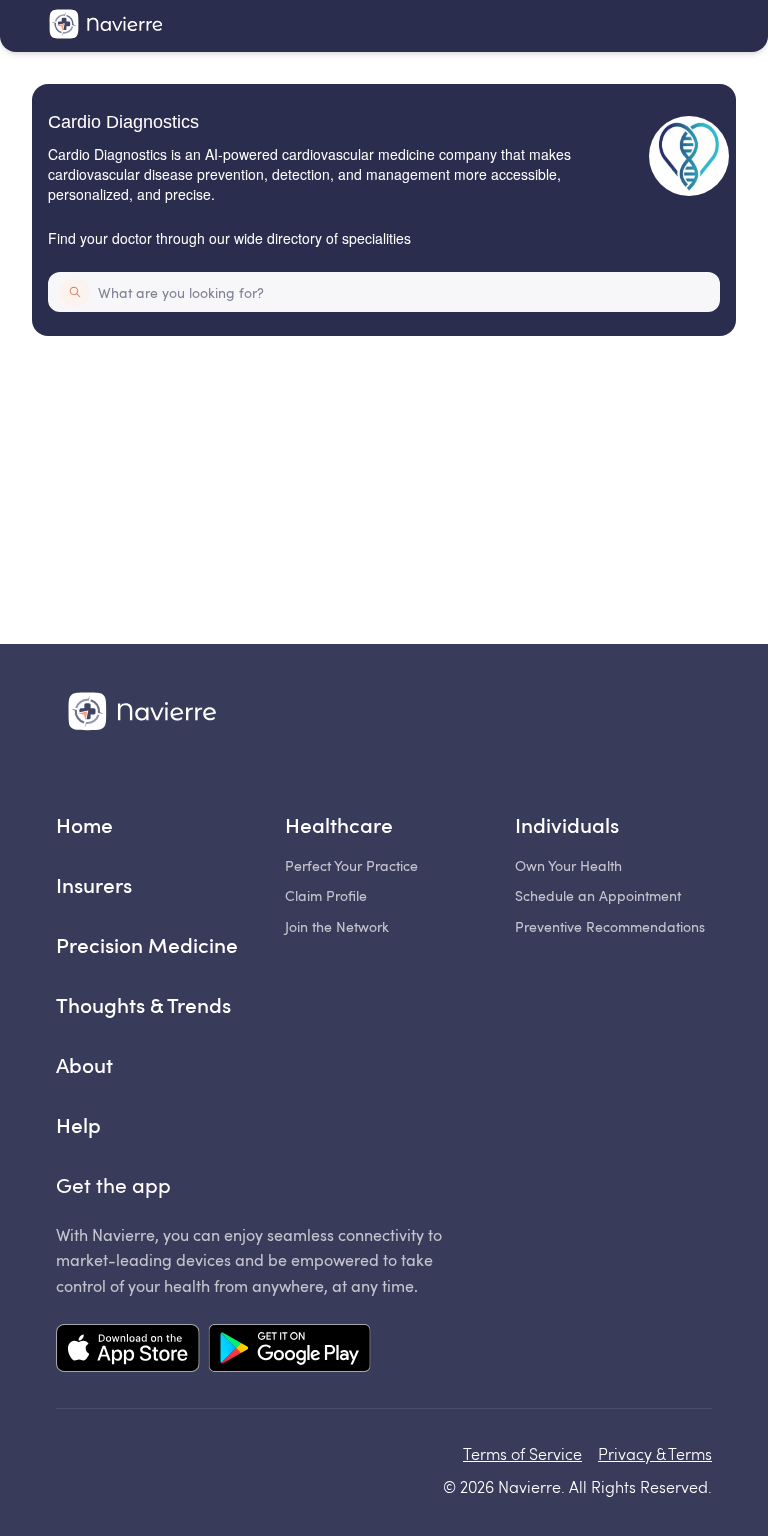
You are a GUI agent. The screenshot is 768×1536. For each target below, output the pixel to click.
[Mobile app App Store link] (128, 1350)
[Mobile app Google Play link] (289, 1350)
